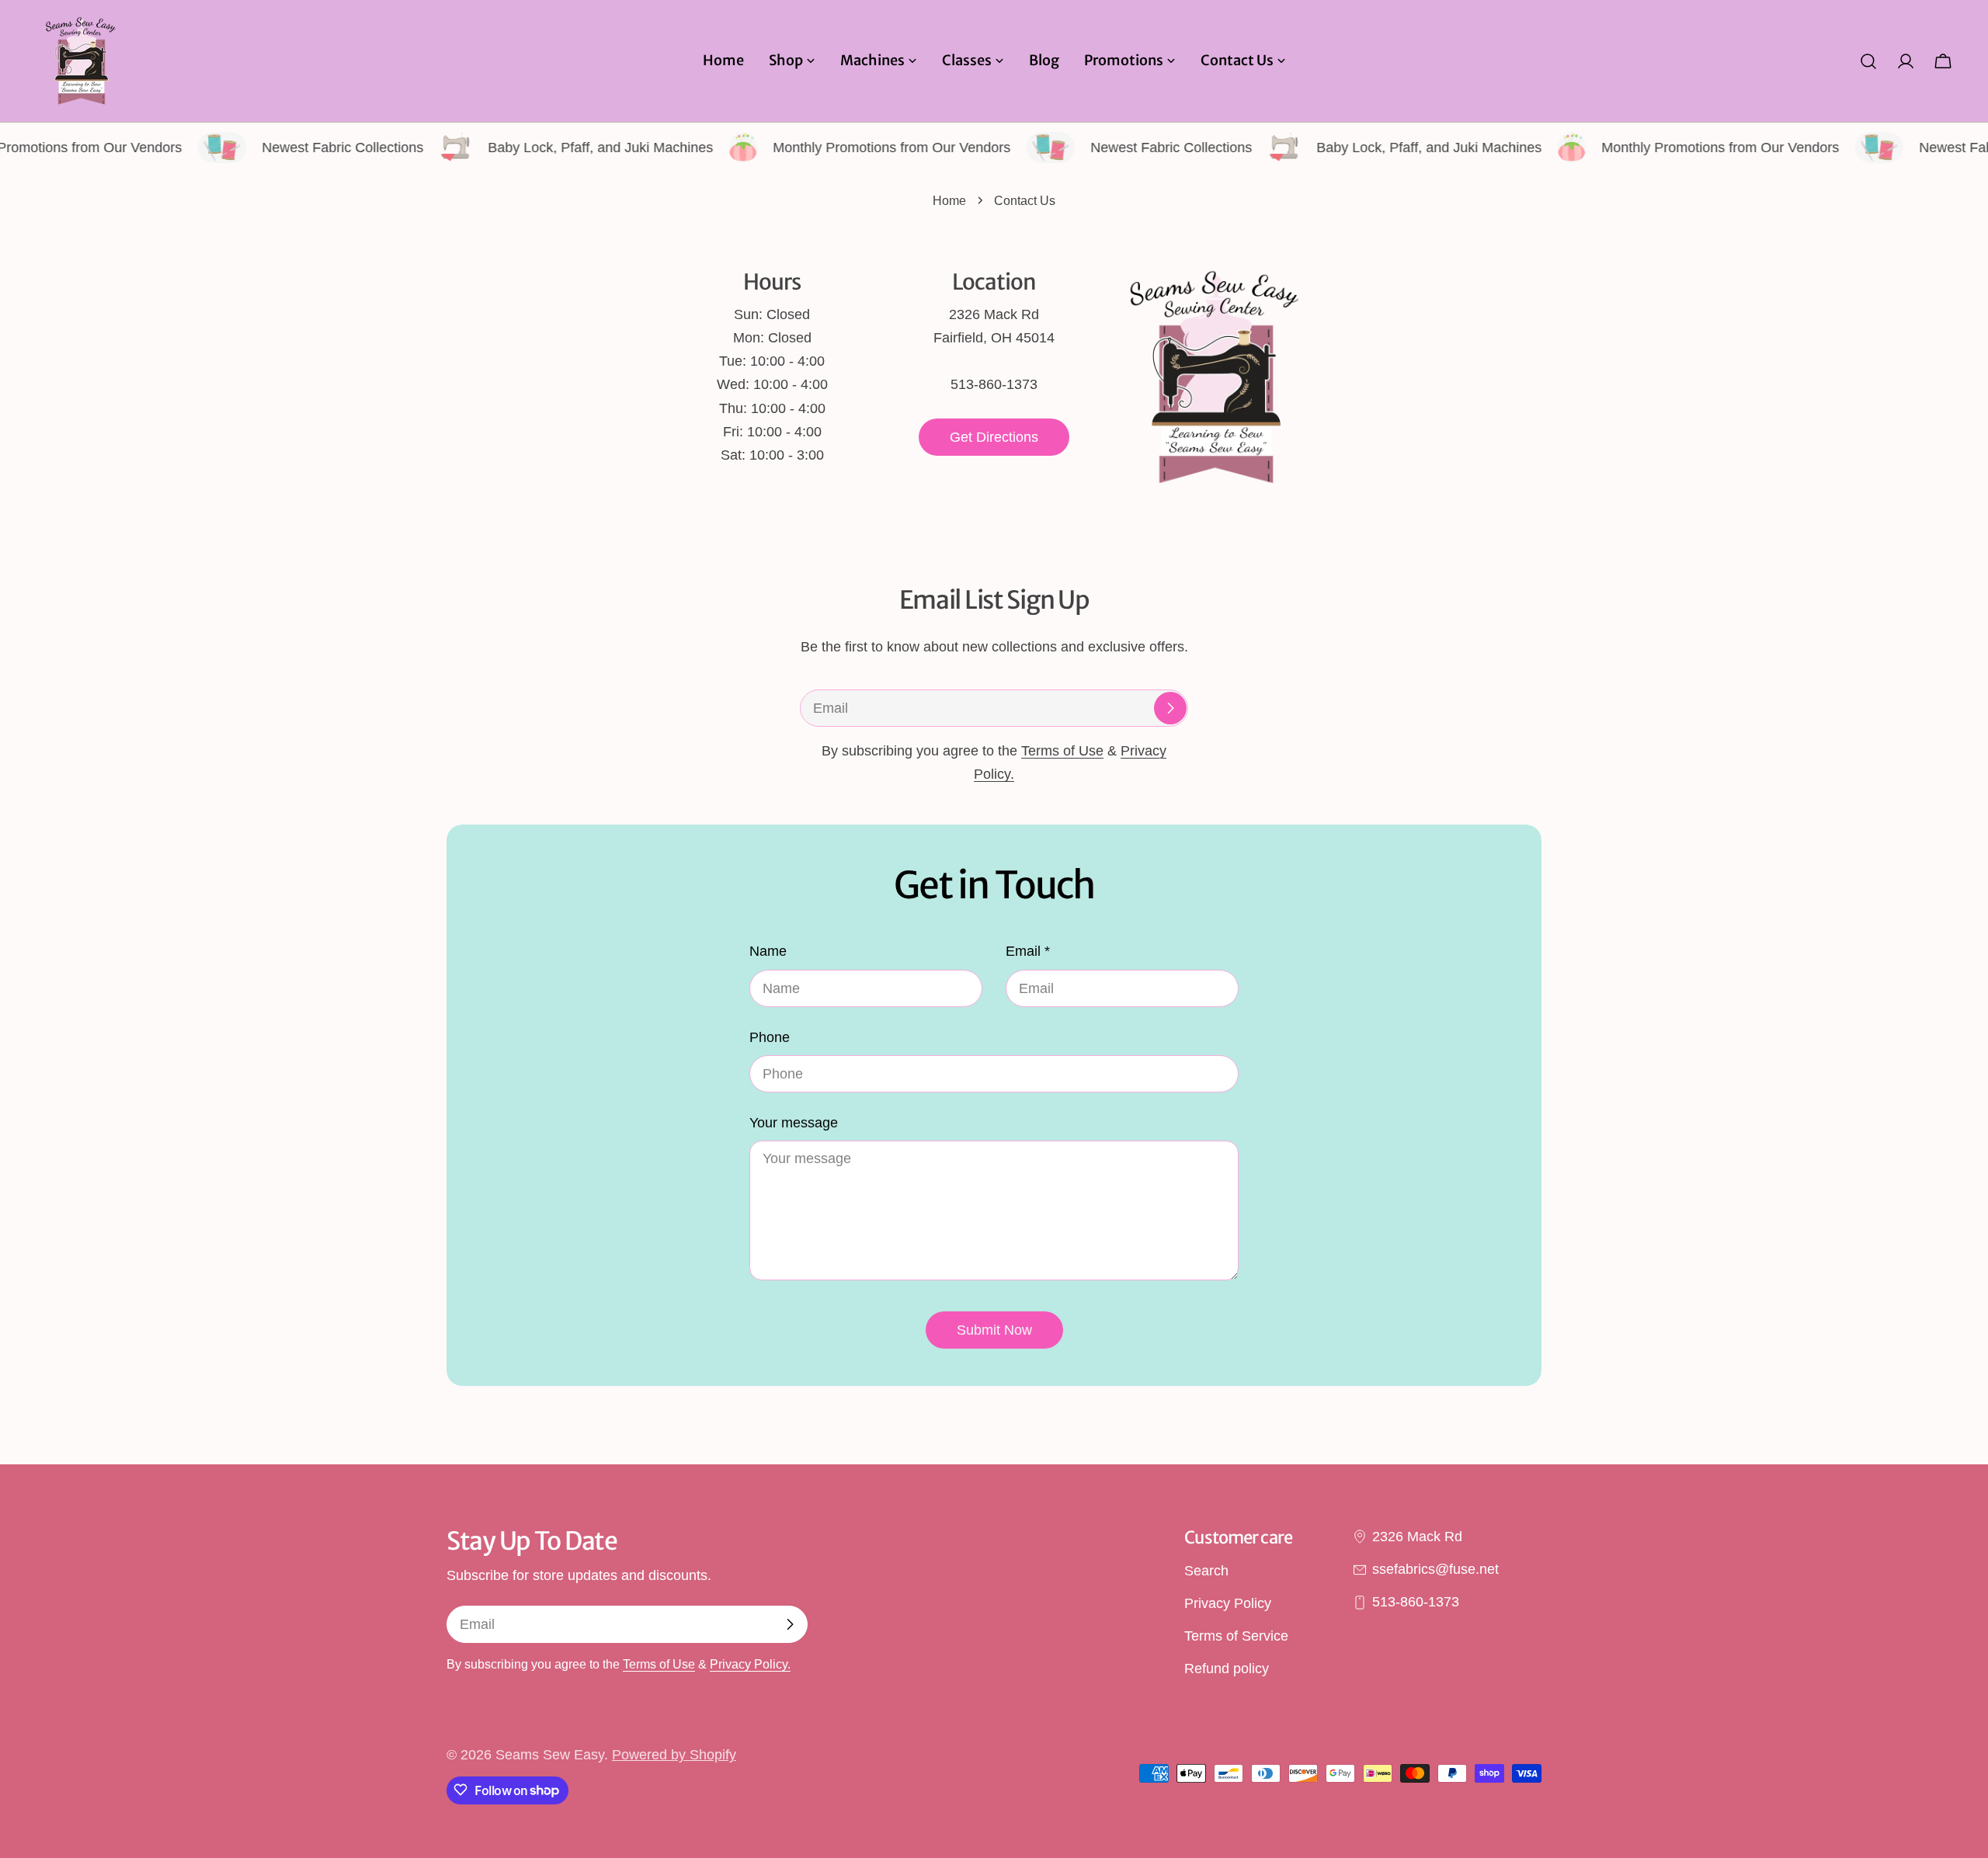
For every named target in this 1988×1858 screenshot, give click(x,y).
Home (949, 200)
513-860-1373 (1416, 1603)
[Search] (1868, 61)
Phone (770, 1037)
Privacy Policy (1228, 1603)
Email (1028, 951)
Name (768, 951)
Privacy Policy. (750, 1664)
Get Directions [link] (994, 437)
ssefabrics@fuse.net (1435, 1569)
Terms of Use (1062, 751)
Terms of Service (1236, 1637)
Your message (794, 1123)
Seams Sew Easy (550, 1755)
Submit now (994, 1330)
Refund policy (1227, 1669)
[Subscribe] (1170, 708)
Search (1206, 1571)
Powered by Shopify (674, 1755)
